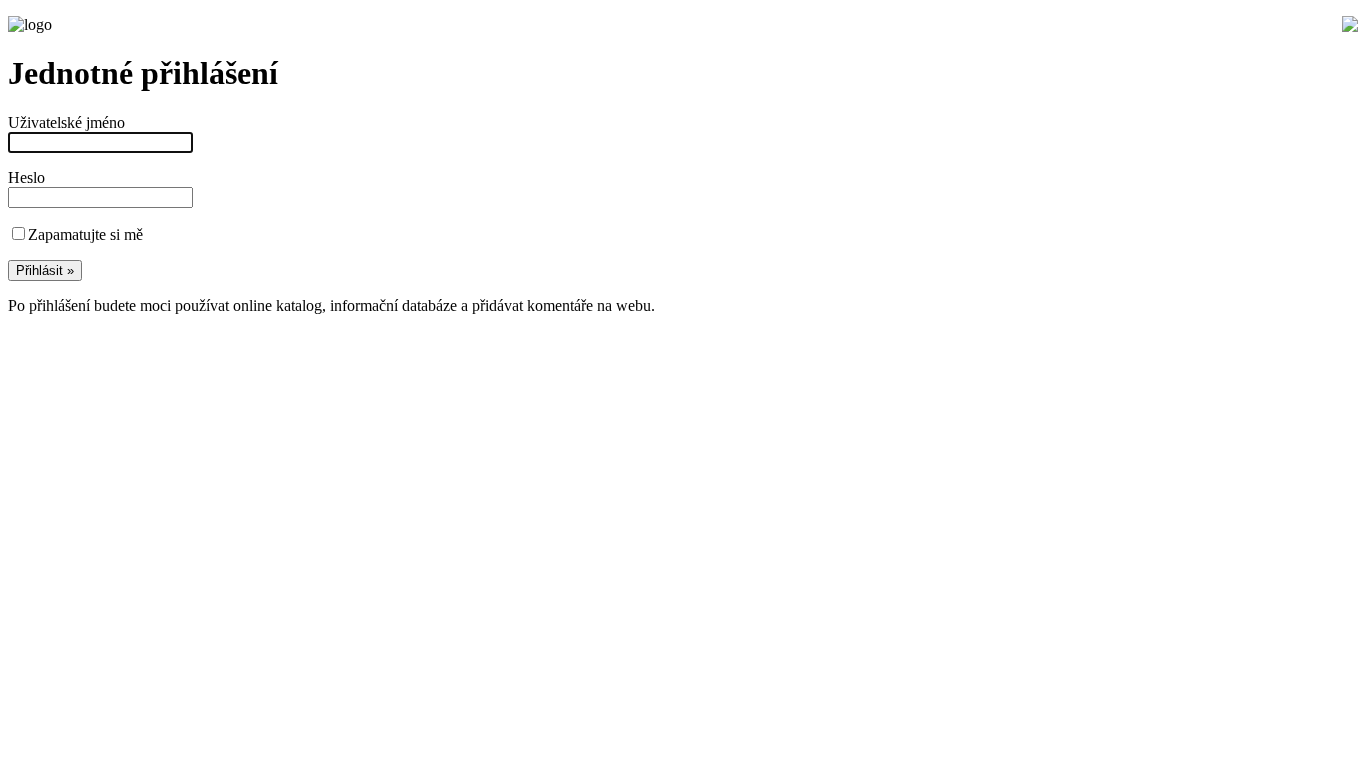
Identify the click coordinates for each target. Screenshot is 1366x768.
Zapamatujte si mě (85, 234)
